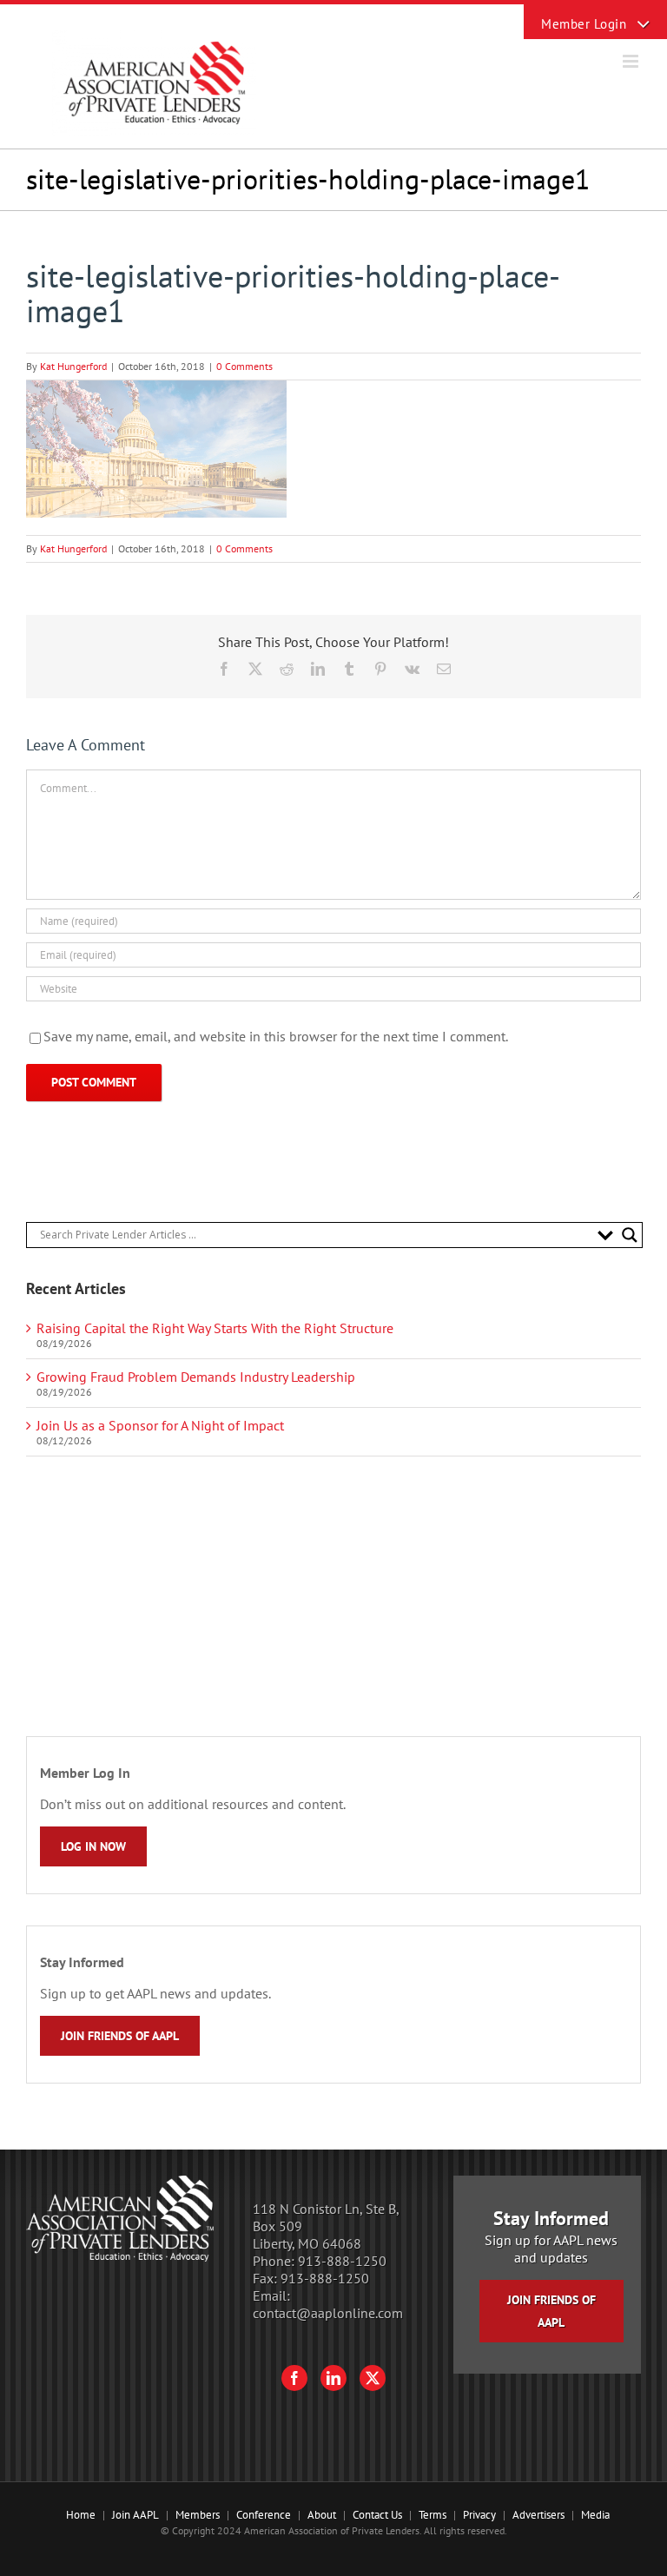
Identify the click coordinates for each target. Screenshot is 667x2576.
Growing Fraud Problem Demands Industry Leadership (196, 1377)
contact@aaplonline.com (328, 2313)
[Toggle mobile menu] (632, 61)
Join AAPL (135, 2515)
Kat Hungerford (73, 366)
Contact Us (377, 2515)
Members (198, 2515)
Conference (264, 2515)
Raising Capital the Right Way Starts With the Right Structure (215, 1328)
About (322, 2515)
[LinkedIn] (333, 2378)
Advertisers (538, 2515)
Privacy (479, 2515)
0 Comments (244, 366)
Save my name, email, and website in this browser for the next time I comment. (276, 1036)
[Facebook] (294, 2378)
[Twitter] (373, 2378)
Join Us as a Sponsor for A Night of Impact (160, 1425)
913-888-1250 (342, 2261)
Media (595, 2515)
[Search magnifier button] (630, 1235)
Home (81, 2515)
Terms (433, 2515)
